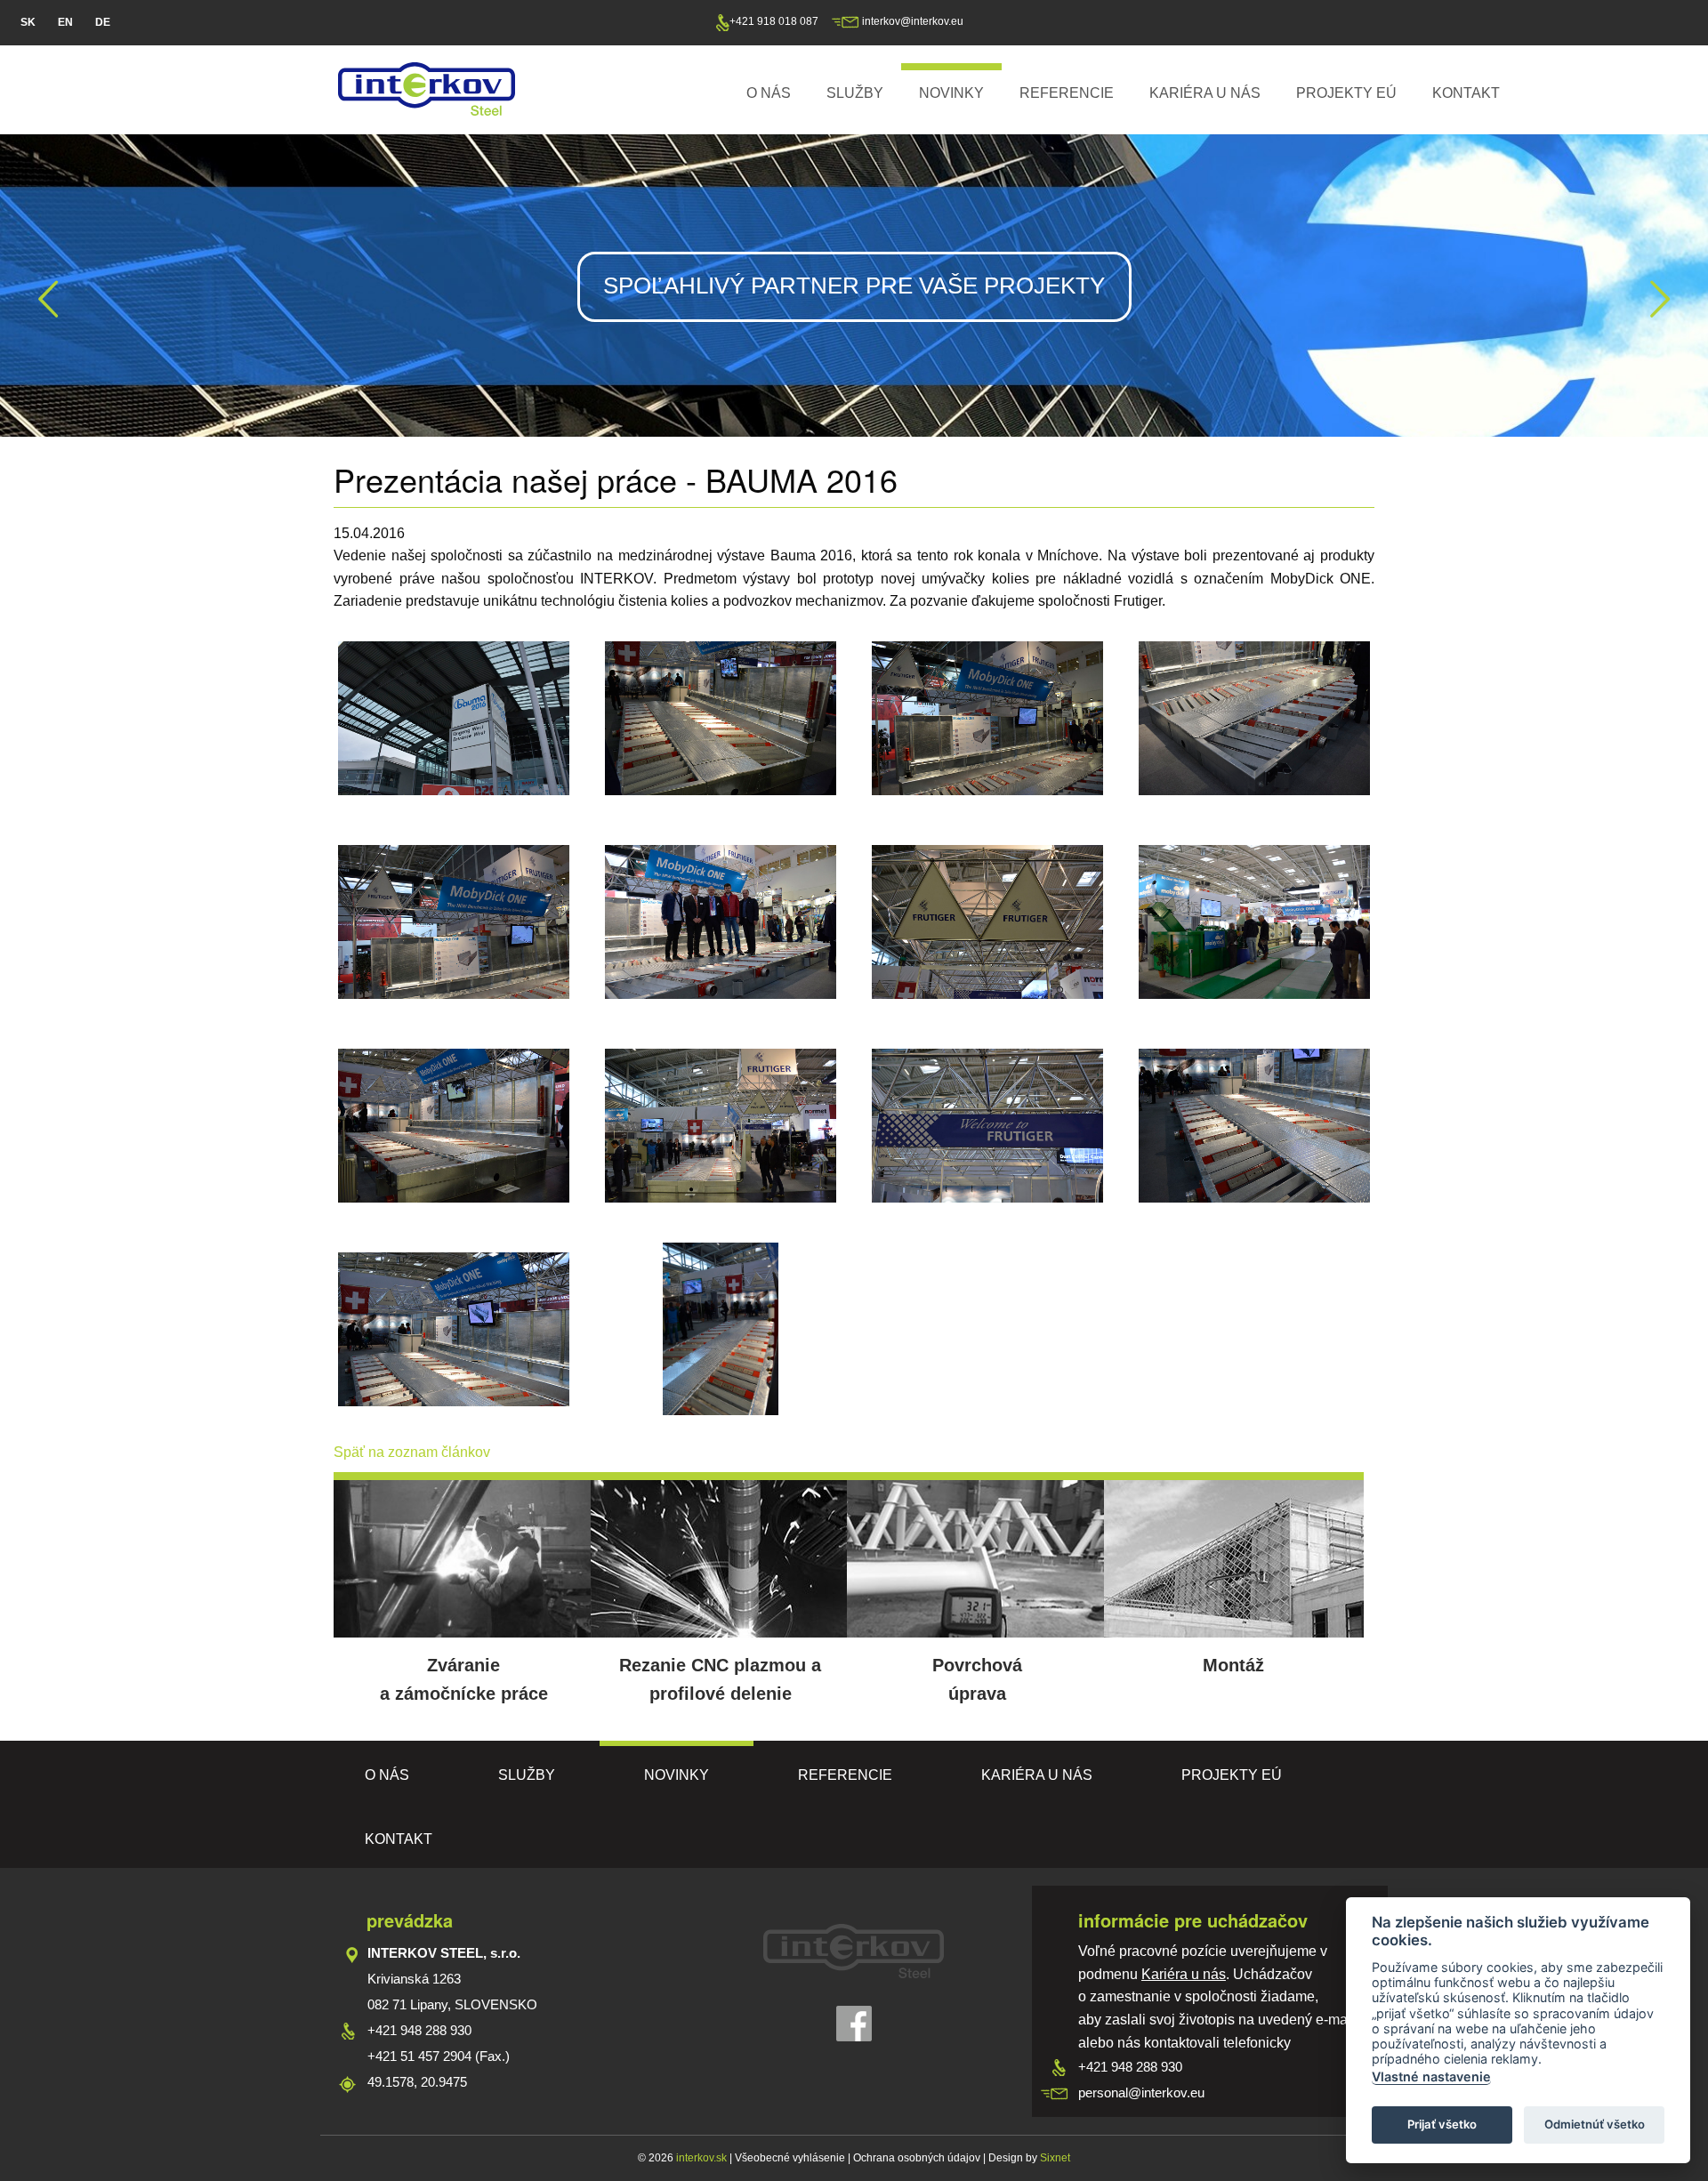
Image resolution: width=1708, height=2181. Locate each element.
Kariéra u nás (1205, 93)
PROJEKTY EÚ (1346, 93)
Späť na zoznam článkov (412, 1452)
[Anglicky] (65, 23)
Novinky (951, 93)
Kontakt (1466, 93)
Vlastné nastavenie (1431, 2076)
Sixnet (1055, 2158)
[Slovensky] (28, 23)
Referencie (1067, 93)
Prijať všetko (1442, 2124)
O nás (769, 93)
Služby (855, 93)
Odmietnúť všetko (1595, 2124)
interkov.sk (700, 2158)
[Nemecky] (103, 23)
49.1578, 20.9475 (417, 2082)
